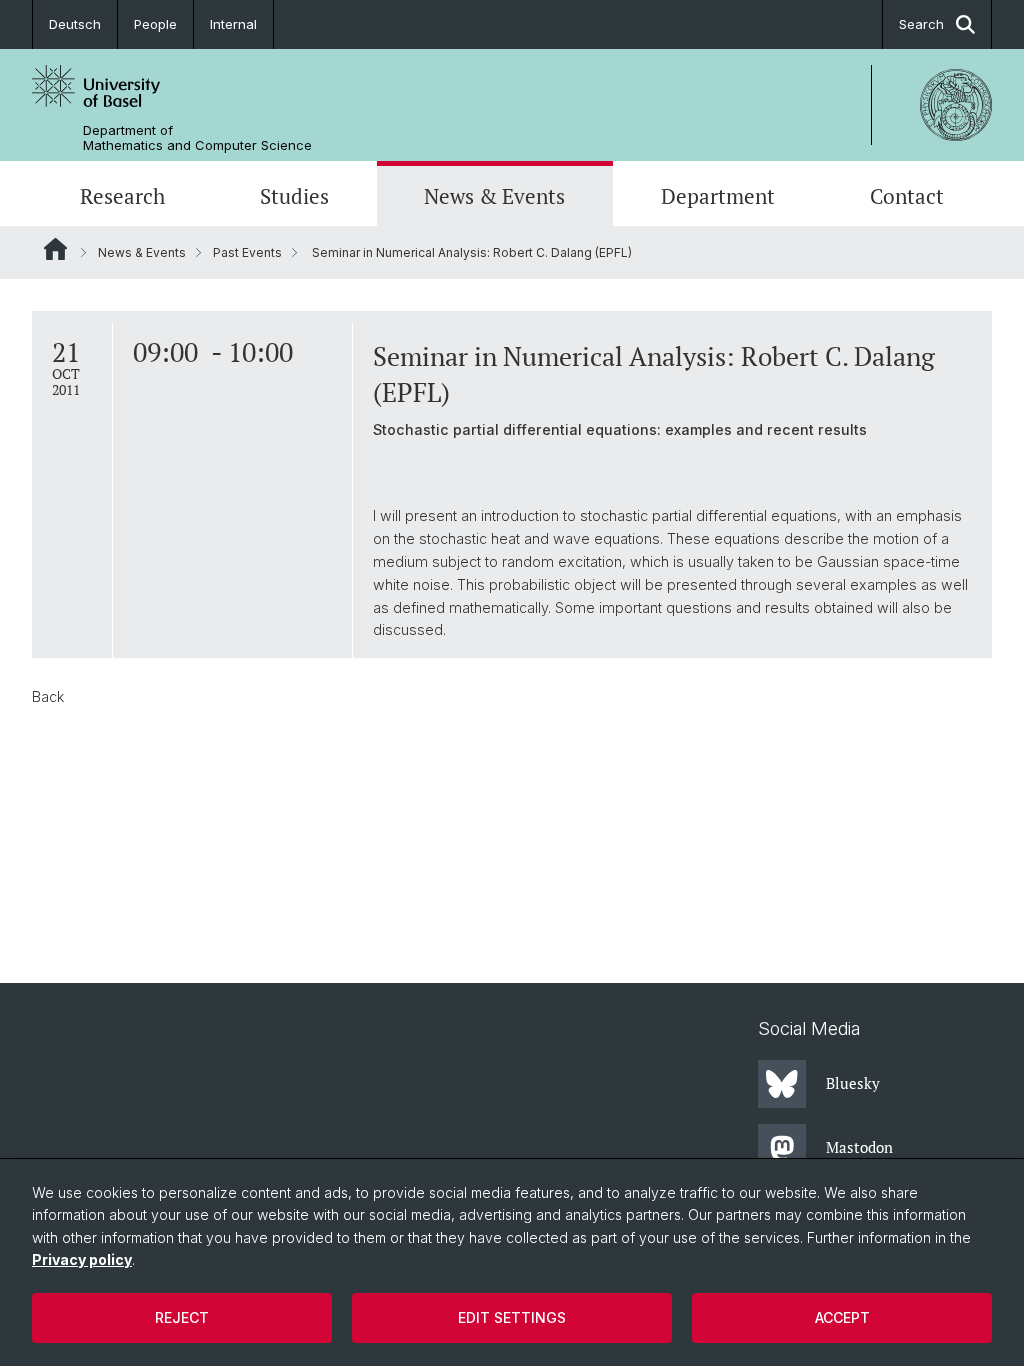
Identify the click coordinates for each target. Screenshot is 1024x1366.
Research (122, 196)
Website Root (55, 249)
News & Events (494, 196)
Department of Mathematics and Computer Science (197, 138)
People (155, 24)
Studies (294, 196)
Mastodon (859, 1147)
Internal (233, 24)
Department (718, 196)
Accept (842, 1317)
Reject (182, 1317)
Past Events (247, 252)
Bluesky (853, 1083)
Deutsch (75, 24)
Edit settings (512, 1317)
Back (48, 696)
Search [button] (921, 24)
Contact (907, 196)
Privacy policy (82, 1259)
